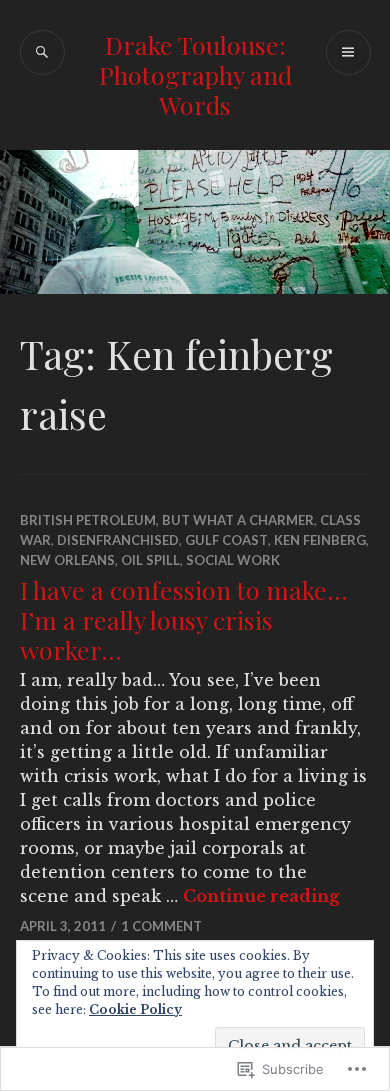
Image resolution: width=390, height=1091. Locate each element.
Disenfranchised (118, 540)
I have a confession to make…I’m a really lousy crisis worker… (184, 619)
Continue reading (261, 896)
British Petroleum (88, 520)
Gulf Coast (226, 540)
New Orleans (67, 560)
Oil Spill (150, 560)
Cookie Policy (135, 1009)
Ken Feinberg (320, 540)
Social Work (233, 560)
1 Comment (161, 926)
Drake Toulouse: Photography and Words (195, 74)
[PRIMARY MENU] (348, 52)
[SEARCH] (42, 52)
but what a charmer (238, 520)
